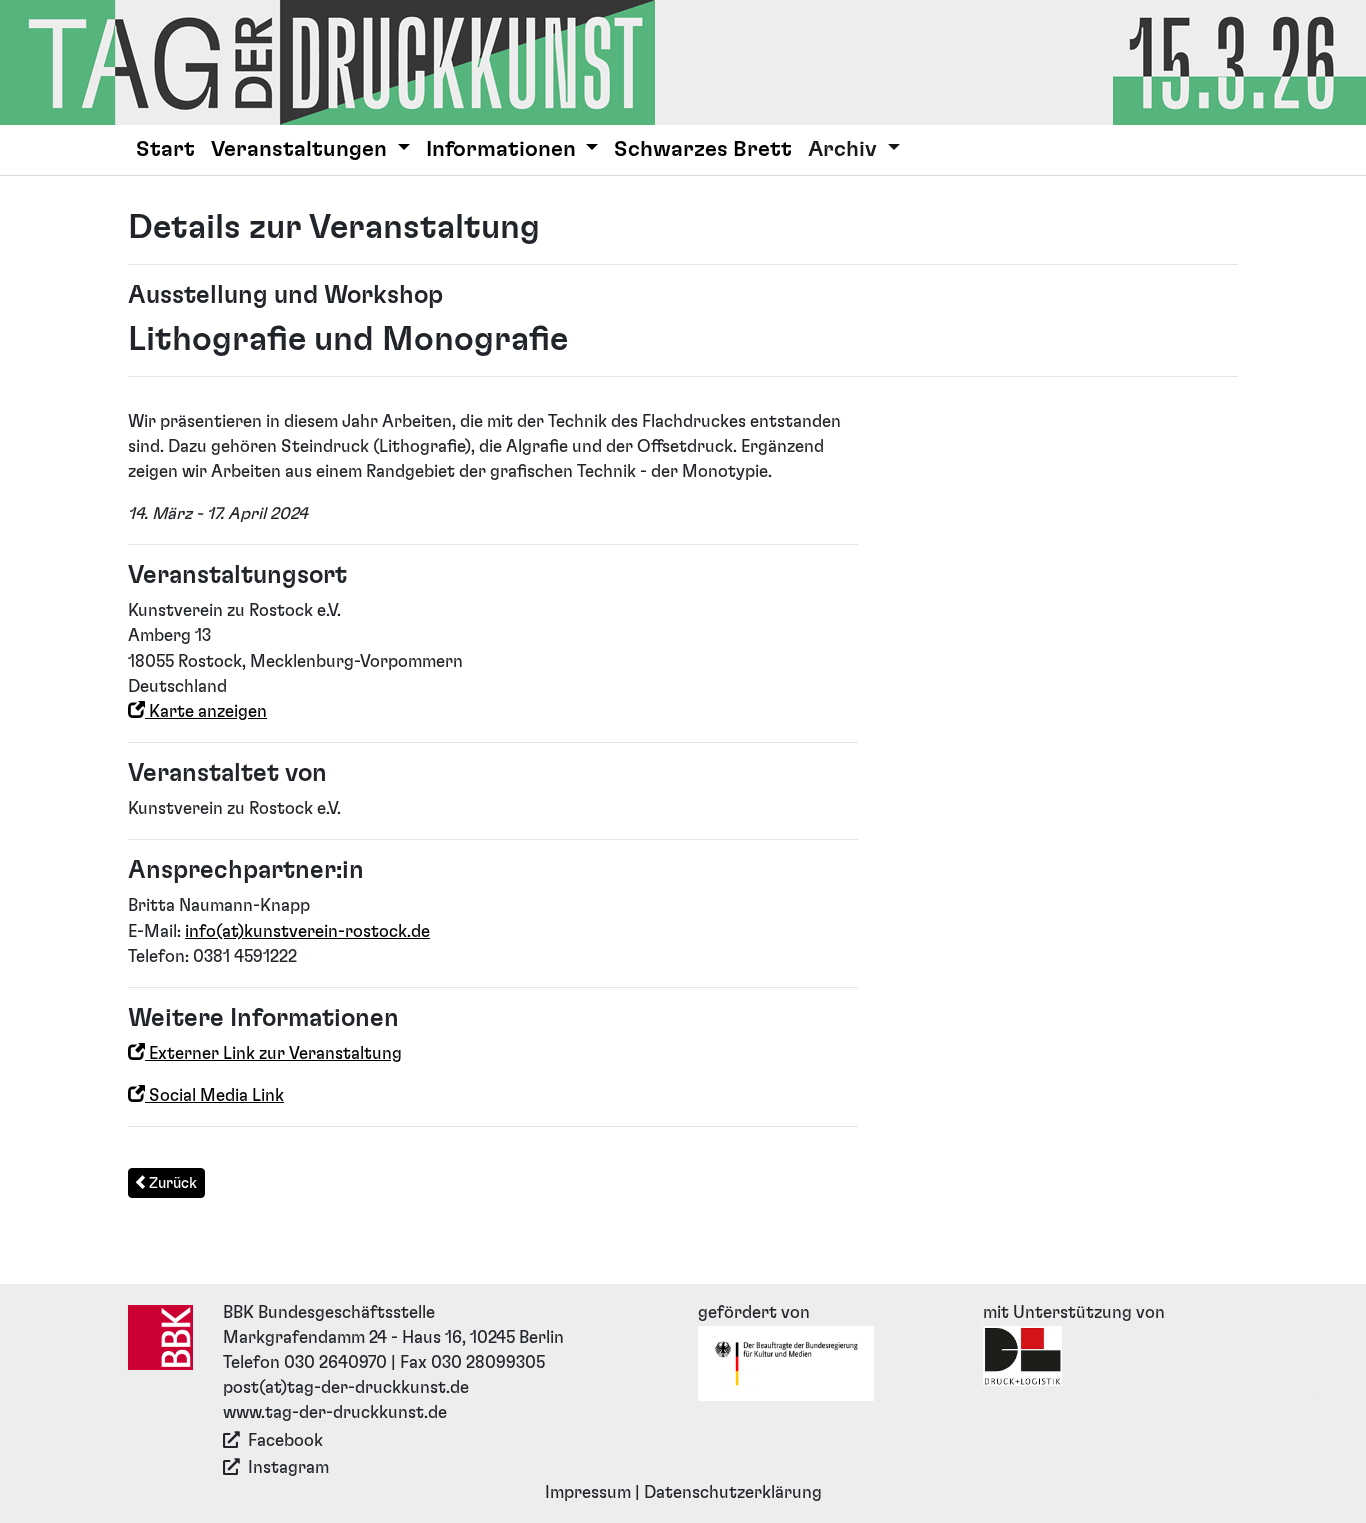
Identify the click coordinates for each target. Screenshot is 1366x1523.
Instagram (288, 1468)
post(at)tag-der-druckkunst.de (346, 1388)
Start (165, 149)
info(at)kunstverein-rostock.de (307, 932)
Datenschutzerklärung (733, 1493)
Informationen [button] (503, 149)
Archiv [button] (845, 149)
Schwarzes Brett (703, 149)
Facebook (285, 1441)
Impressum (588, 1493)
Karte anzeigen (206, 712)
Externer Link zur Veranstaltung (273, 1054)
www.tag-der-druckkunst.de (335, 1413)
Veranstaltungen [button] (301, 149)
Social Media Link (214, 1096)
